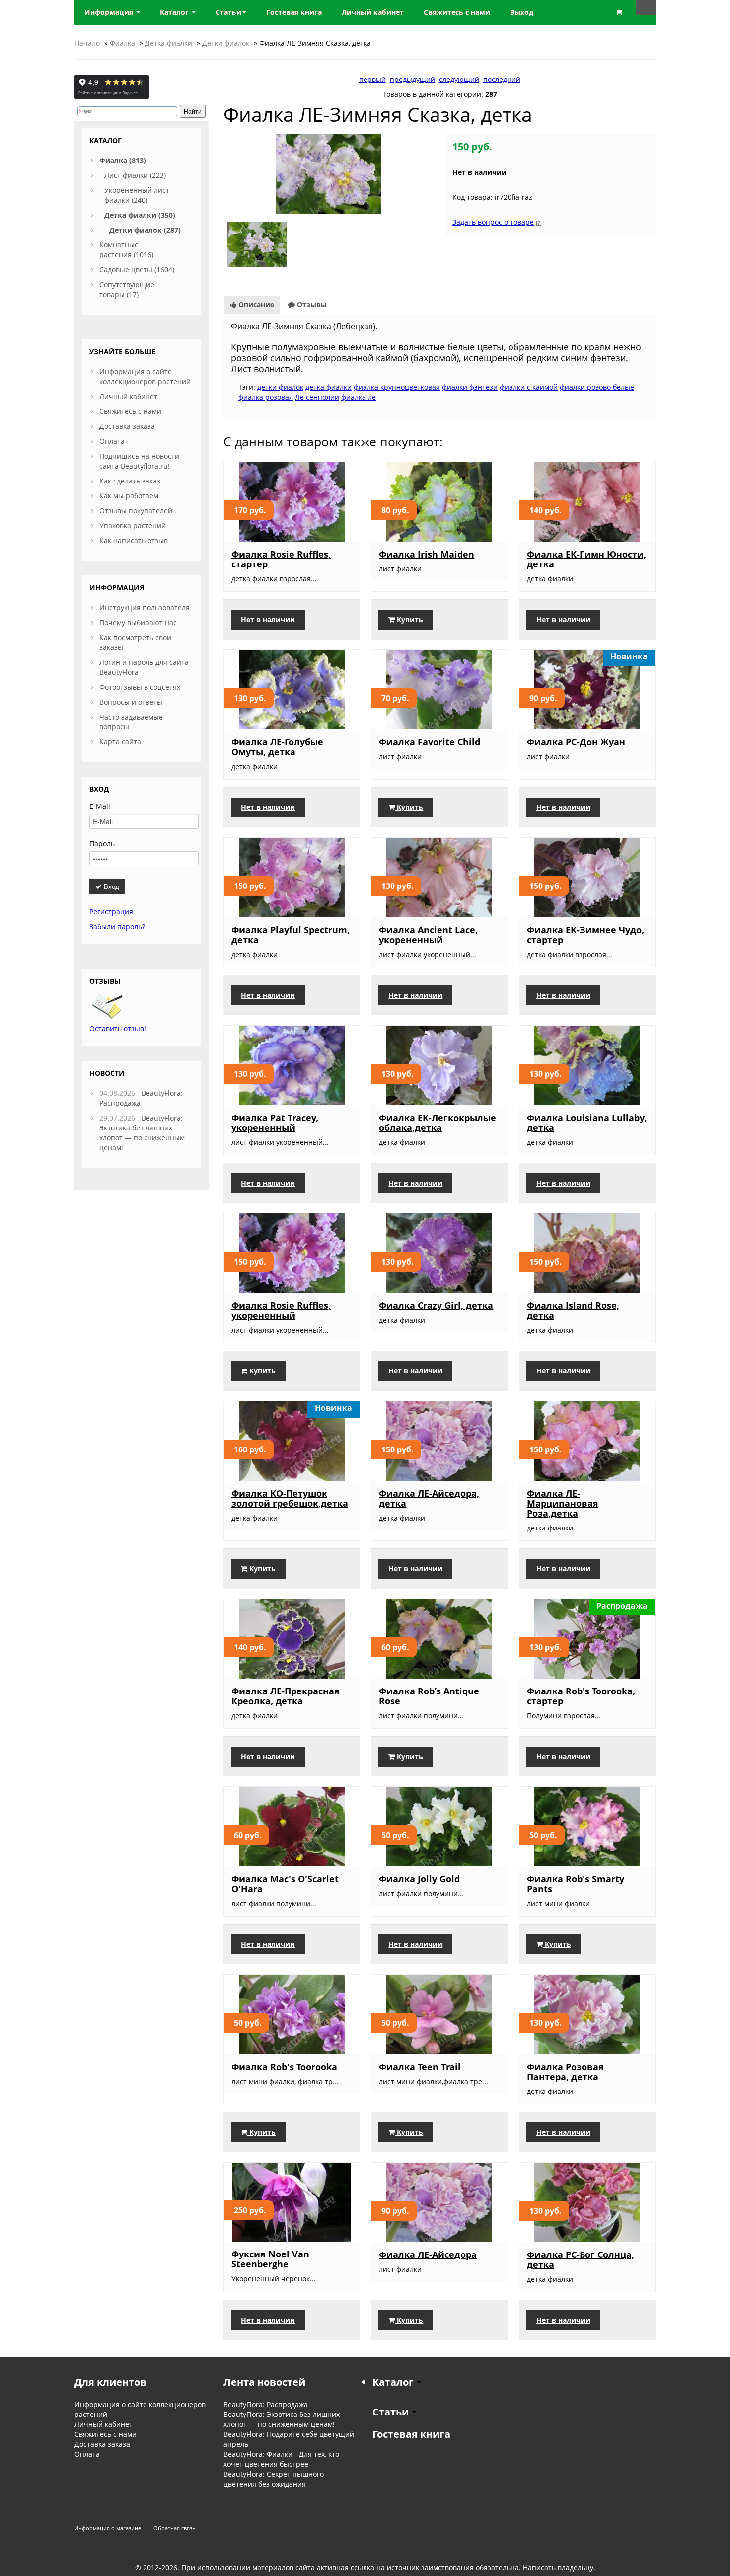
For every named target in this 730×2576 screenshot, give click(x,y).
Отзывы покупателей (136, 511)
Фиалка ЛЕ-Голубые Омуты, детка (277, 747)
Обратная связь (175, 2528)
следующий (459, 79)
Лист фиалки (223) (135, 175)
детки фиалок (280, 387)
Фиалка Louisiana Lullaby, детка (587, 1123)
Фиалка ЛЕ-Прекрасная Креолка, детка (286, 1696)
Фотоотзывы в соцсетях (140, 687)
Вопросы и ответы (131, 702)
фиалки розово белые (597, 387)
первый (372, 79)
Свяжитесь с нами (130, 411)
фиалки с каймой (529, 387)
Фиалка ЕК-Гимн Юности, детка (586, 559)
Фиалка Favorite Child (430, 742)
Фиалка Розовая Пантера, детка (565, 2072)
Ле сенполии (317, 397)
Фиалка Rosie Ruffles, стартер (281, 559)
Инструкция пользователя (145, 607)
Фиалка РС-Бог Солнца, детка (581, 2259)
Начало (87, 43)
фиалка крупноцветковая (397, 387)
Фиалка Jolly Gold (419, 1879)
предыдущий (412, 79)
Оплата (112, 441)
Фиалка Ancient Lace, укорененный (428, 935)
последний (502, 79)
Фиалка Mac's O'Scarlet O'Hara (285, 1884)
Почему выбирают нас (138, 622)
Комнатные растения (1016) (126, 250)
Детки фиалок (226, 43)
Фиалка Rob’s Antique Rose (429, 1696)
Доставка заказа (127, 426)
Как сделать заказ (130, 481)
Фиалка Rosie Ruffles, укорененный (281, 1310)
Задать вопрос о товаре (493, 222)
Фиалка (122, 43)
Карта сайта (120, 742)
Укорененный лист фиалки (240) (137, 195)
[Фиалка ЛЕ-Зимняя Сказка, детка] (328, 173)
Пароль (102, 844)
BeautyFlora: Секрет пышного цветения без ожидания (274, 2479)
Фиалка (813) (123, 160)
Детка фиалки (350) (140, 215)
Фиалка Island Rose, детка (573, 1310)
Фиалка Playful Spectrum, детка (291, 935)
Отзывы (311, 304)
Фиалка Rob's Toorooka (284, 2067)
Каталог (175, 12)
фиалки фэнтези (470, 387)
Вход (110, 886)
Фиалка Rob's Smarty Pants (576, 1884)
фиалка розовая (266, 397)
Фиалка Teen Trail (420, 2067)
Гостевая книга (411, 2434)
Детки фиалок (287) (145, 230)
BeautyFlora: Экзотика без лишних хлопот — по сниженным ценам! (142, 1133)
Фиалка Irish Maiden (427, 554)
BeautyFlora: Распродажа (266, 2404)
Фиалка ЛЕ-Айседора (428, 2254)
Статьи (228, 12)
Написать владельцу (558, 2567)
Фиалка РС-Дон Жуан (576, 742)
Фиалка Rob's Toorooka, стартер (581, 1696)
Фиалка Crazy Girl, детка (436, 1305)
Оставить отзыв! (118, 1028)
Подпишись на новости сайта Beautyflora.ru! (139, 461)
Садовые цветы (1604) (137, 270)
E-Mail (100, 806)
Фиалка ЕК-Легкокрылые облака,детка (438, 1123)
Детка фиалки (169, 43)
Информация (110, 12)
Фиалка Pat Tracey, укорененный (275, 1123)
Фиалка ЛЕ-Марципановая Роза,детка (563, 1503)
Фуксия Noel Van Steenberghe (270, 2259)
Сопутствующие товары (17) (127, 289)
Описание (255, 304)
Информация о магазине (108, 2528)
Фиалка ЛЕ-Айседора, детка (429, 1498)
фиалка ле (359, 397)
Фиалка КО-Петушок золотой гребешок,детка (290, 1498)
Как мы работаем (129, 496)
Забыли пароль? (117, 926)
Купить (409, 619)
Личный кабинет (128, 396)
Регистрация (111, 912)
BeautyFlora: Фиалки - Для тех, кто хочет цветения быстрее (281, 2459)
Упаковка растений (133, 525)
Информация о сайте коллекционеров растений (145, 376)
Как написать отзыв (134, 540)
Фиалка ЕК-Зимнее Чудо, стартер (585, 935)
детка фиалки (328, 387)
